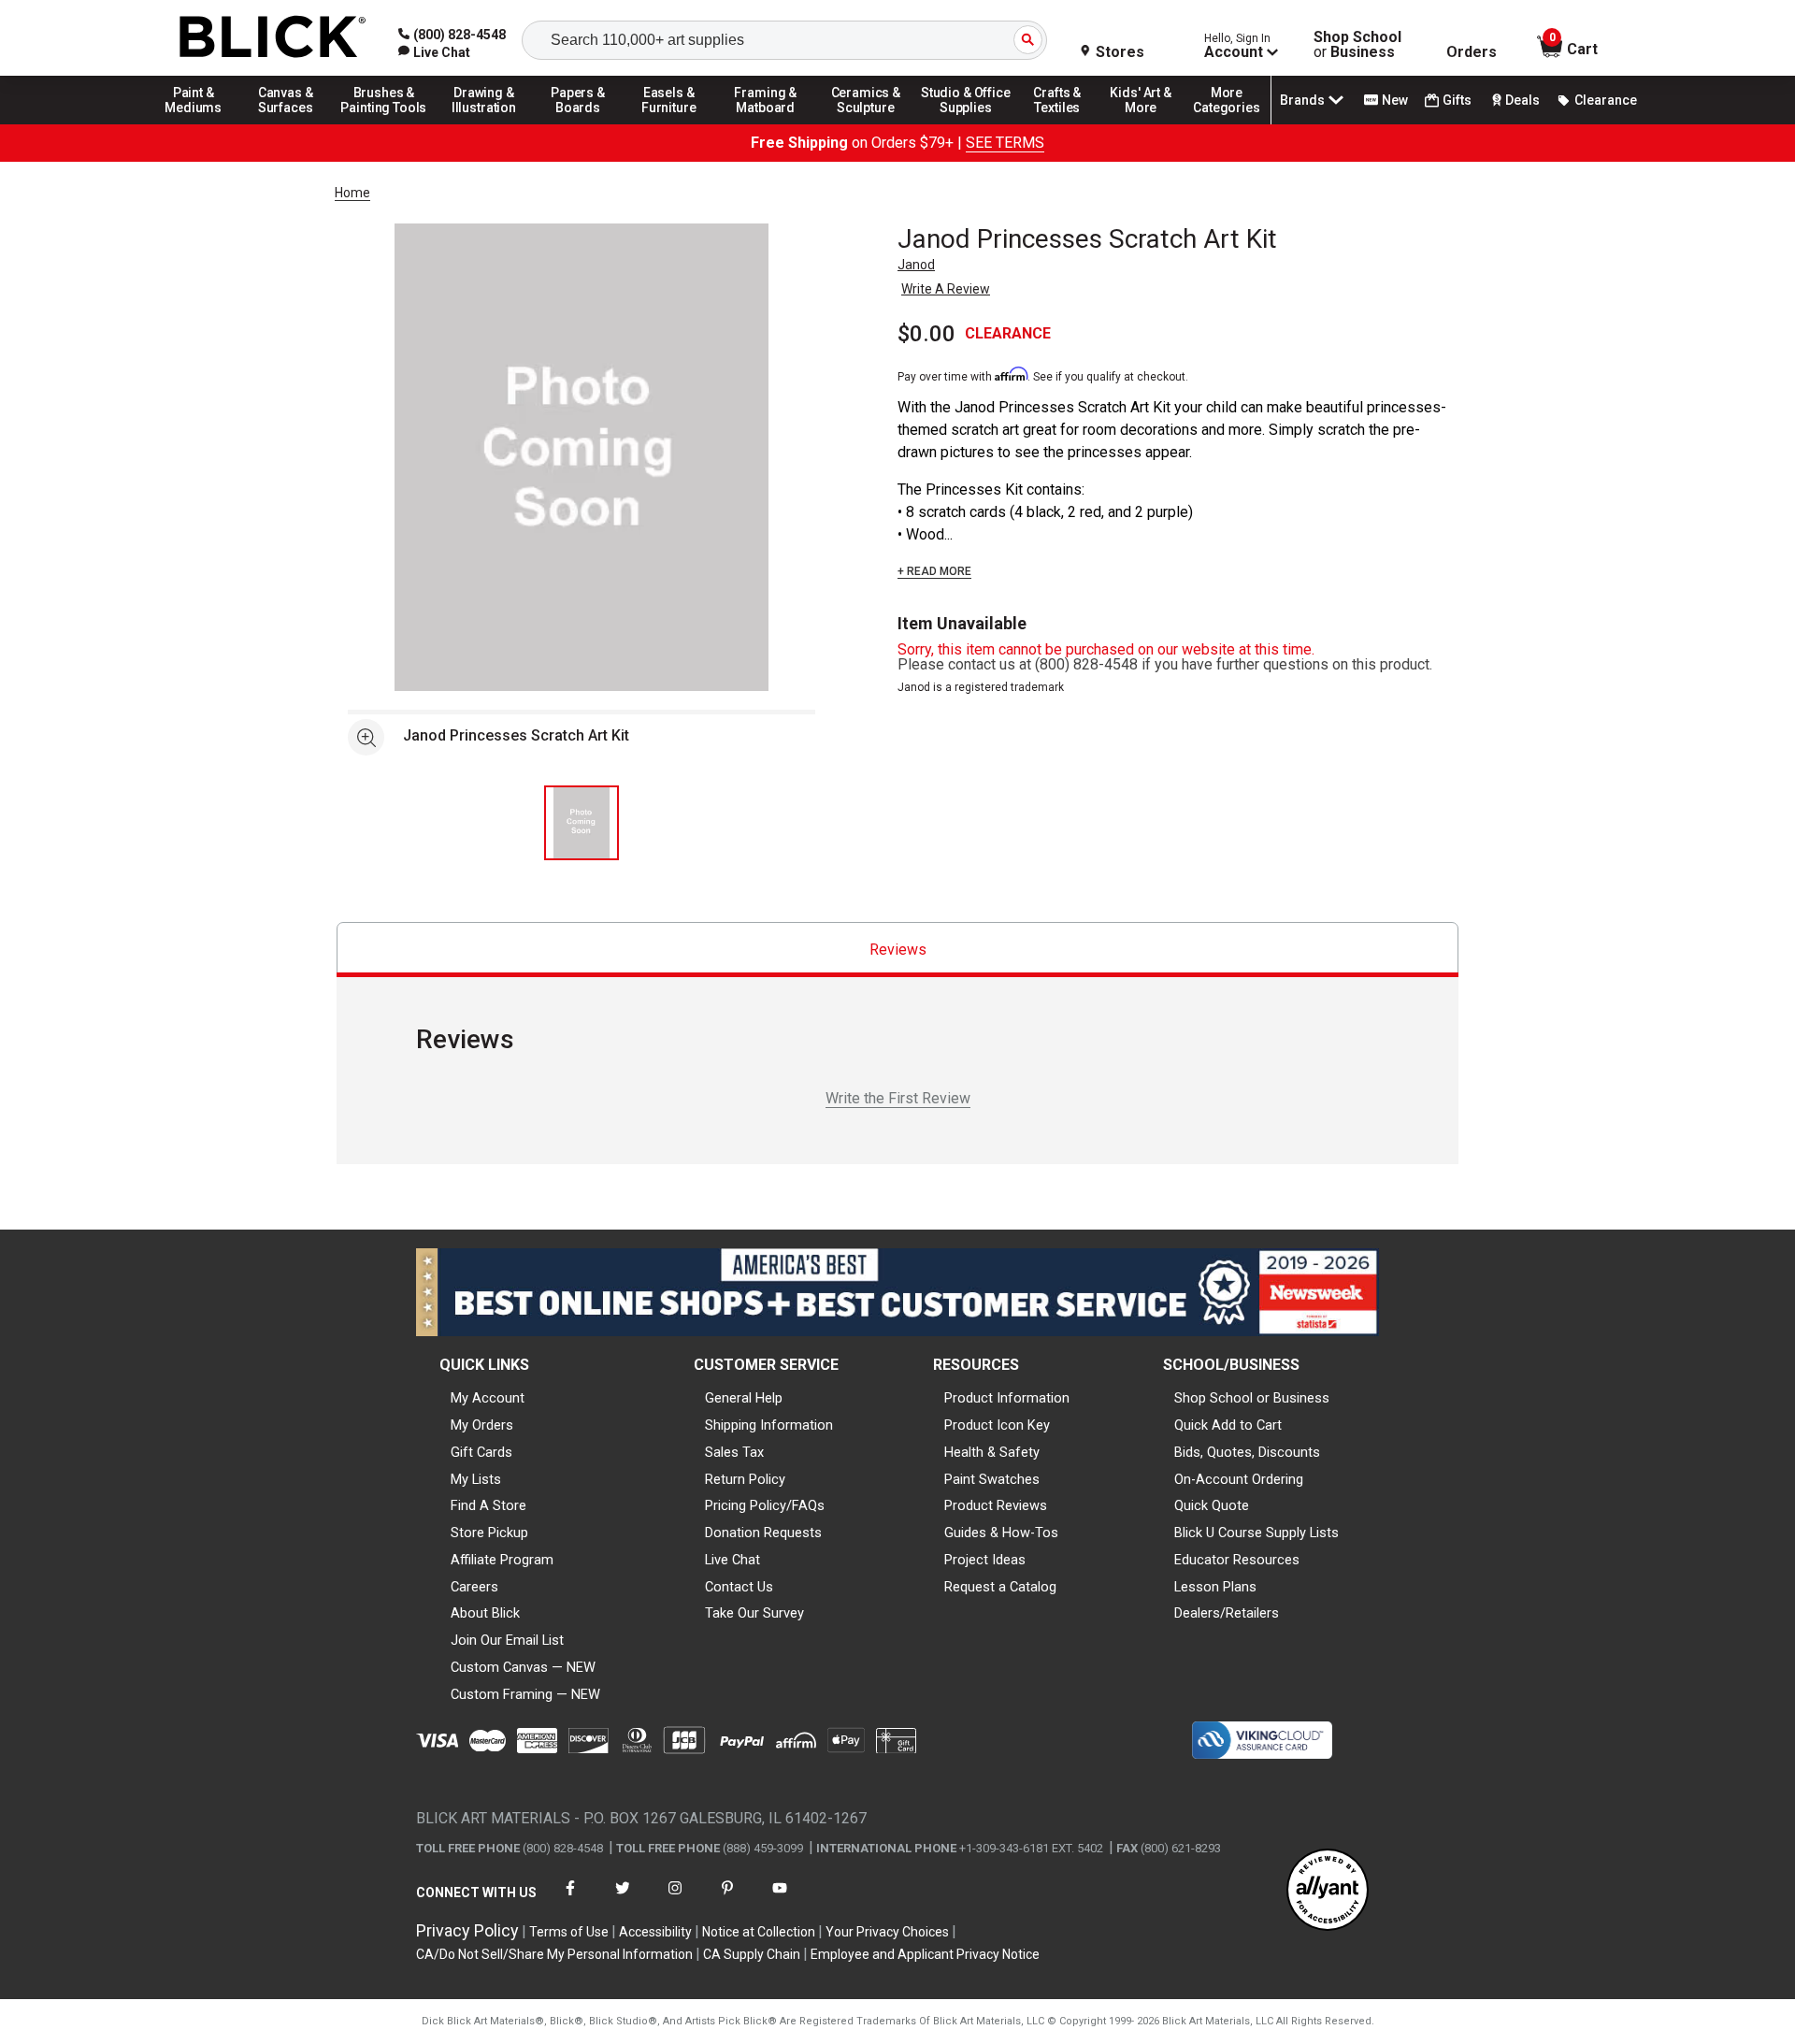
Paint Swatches (992, 1479)
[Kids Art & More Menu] (1149, 123)
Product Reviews (996, 1505)
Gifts (1457, 100)
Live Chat (732, 1560)
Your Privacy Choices (887, 1932)
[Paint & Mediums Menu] (200, 123)
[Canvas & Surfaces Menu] (287, 123)
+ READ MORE (934, 571)
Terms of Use (569, 1932)
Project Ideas (985, 1560)
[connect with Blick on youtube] (780, 1900)
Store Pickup (489, 1533)
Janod (916, 265)
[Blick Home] (273, 38)
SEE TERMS (1005, 143)
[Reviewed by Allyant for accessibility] (1328, 1891)
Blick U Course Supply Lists (1256, 1533)
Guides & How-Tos (1001, 1533)
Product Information (1007, 1398)
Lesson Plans (1215, 1587)
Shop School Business (1357, 45)
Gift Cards (481, 1452)
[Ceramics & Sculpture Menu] (866, 123)
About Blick (485, 1613)
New (1395, 100)
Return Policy (745, 1479)
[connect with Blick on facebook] (570, 1900)
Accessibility (655, 1932)
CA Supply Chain (752, 1954)
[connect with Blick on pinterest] (727, 1900)
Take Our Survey (754, 1613)
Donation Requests (763, 1533)
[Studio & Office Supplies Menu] (966, 123)
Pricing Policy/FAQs (765, 1505)
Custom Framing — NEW (525, 1694)
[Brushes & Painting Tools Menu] (384, 123)
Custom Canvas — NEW (523, 1667)
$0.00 (926, 334)
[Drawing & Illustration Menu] (484, 123)
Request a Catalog (1000, 1587)
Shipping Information (769, 1425)
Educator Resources (1237, 1560)
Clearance (1606, 100)
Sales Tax (734, 1452)
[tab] (897, 950)
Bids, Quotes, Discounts (1247, 1452)
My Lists (476, 1479)
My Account (488, 1398)
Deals (1522, 100)
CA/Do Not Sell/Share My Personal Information (554, 1954)
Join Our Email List (507, 1640)
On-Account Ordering (1239, 1479)
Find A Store (488, 1505)
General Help (744, 1398)
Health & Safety (992, 1452)
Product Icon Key (997, 1425)
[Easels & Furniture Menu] (672, 123)
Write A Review (946, 289)
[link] (434, 52)
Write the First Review (898, 1098)
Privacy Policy (467, 1930)
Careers (474, 1587)
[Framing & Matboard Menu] (766, 123)
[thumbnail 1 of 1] (582, 823)
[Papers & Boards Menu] (584, 123)
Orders (1472, 52)
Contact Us (739, 1587)
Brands (1302, 100)
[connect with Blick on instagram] (675, 1900)
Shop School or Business (1252, 1398)
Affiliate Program (502, 1560)
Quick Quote (1212, 1505)
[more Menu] (1227, 123)
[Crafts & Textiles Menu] (1066, 123)
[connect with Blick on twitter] (623, 1900)
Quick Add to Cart (1228, 1425)
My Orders (482, 1425)
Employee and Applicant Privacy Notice (925, 1954)
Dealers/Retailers (1227, 1613)
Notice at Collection (759, 1932)
